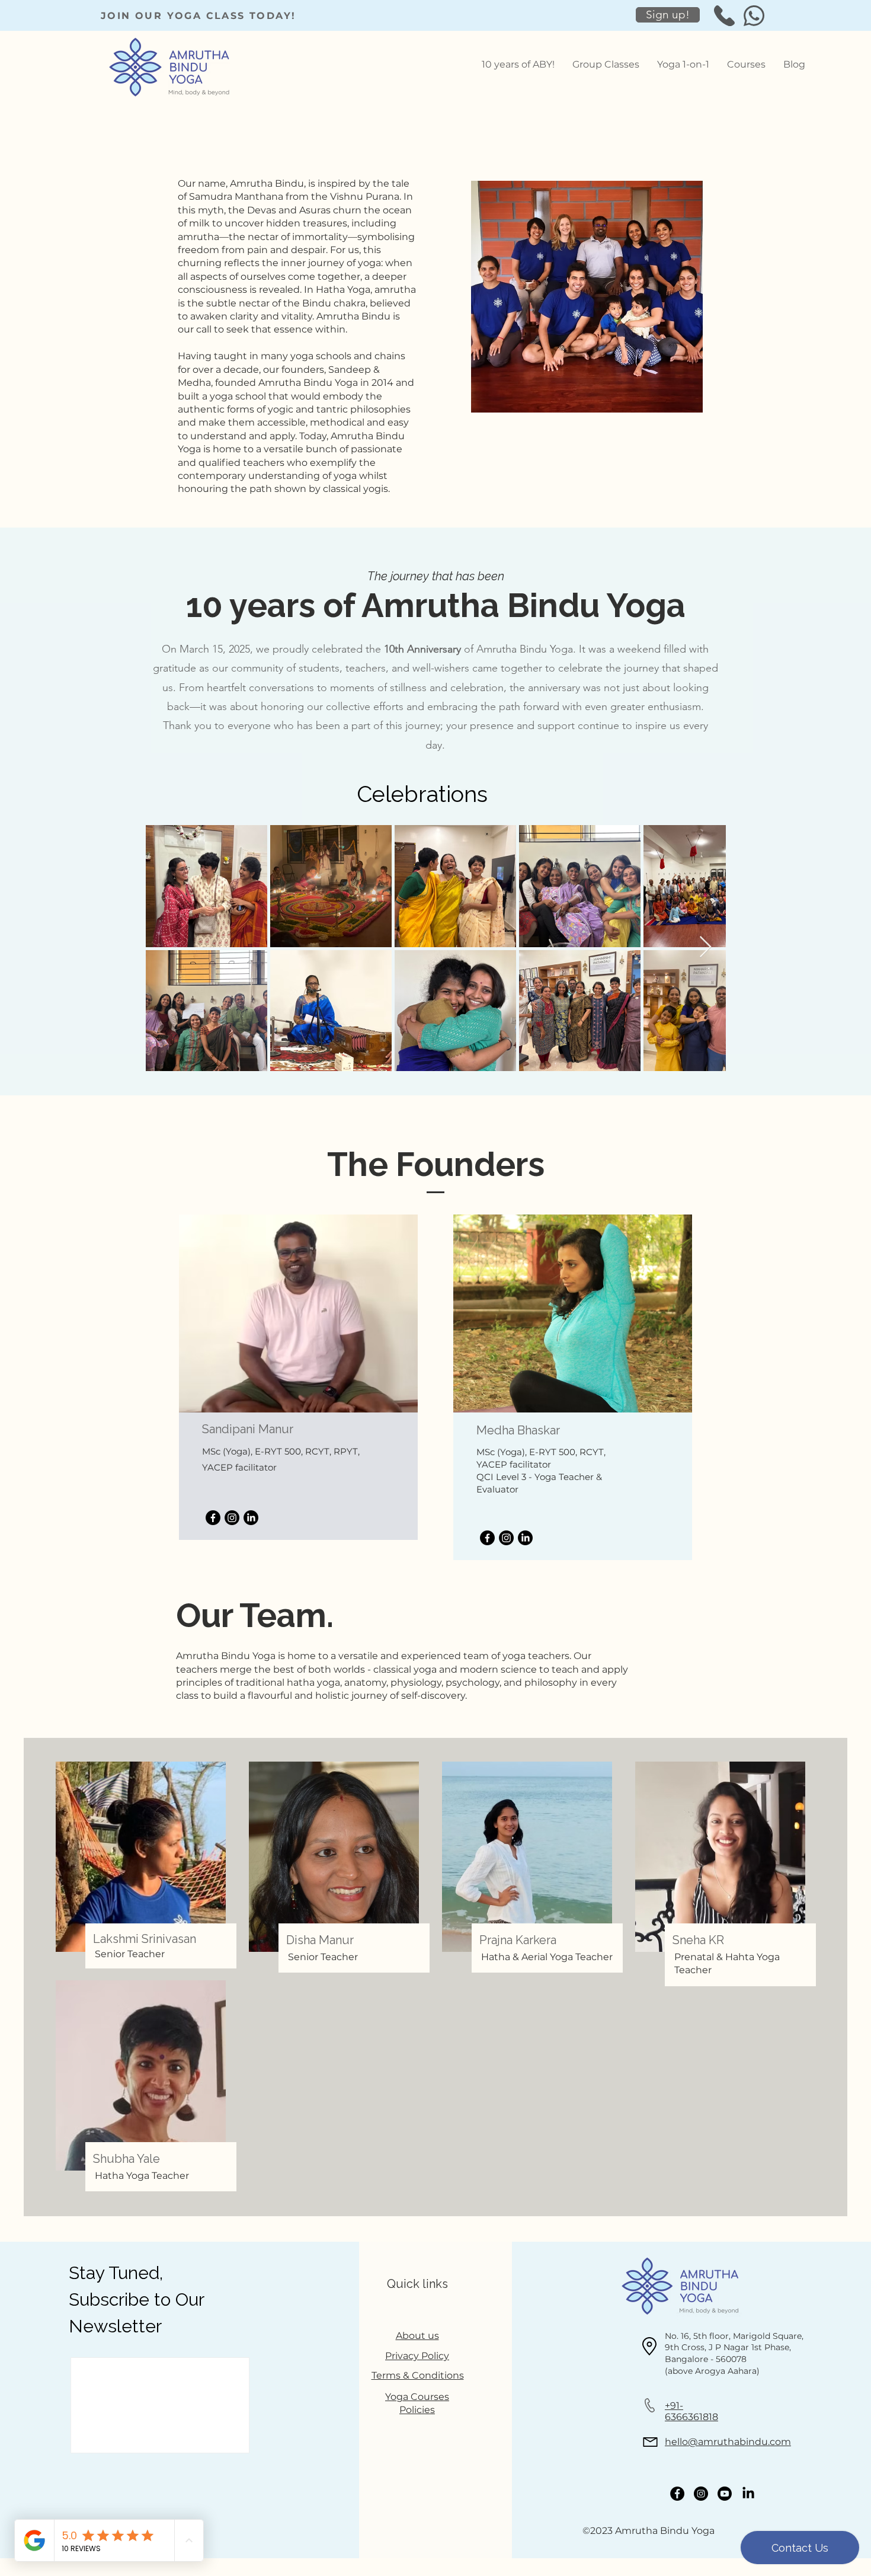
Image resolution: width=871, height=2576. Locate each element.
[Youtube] (725, 2494)
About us (417, 2336)
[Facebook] (213, 1518)
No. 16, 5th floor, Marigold (719, 2336)
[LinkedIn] (251, 1518)
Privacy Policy (417, 2356)
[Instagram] (232, 1518)
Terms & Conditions (418, 2375)
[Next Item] (705, 947)
